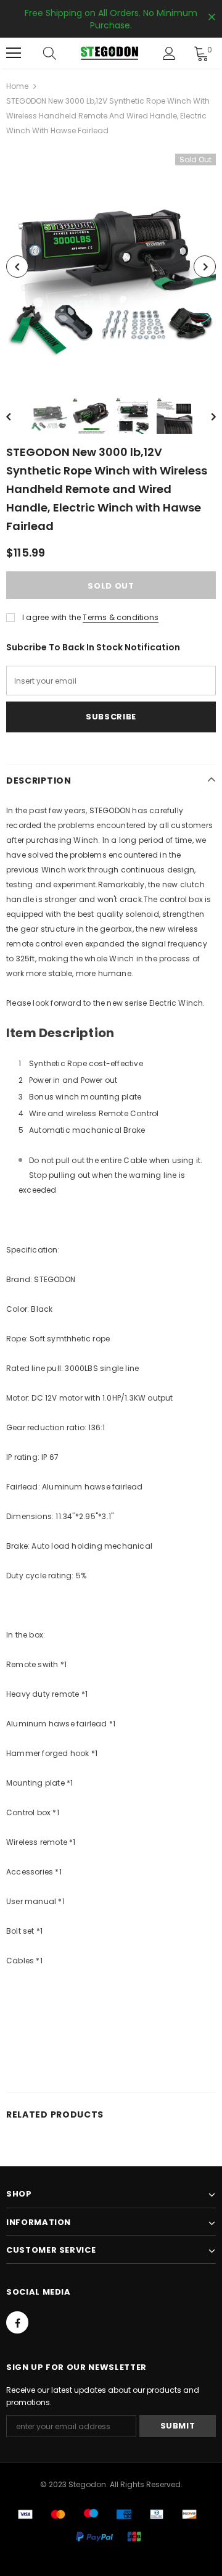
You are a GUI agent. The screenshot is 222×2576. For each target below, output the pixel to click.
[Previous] (17, 267)
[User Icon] (169, 53)
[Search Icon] (62, 53)
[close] (212, 18)
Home (17, 86)
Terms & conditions (121, 617)
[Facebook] (17, 2322)
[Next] (205, 267)
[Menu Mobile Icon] (14, 53)
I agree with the (51, 617)
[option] (111, 267)
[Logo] (109, 53)
